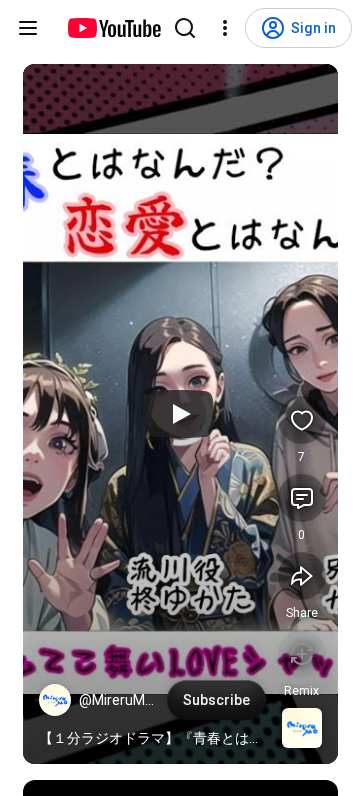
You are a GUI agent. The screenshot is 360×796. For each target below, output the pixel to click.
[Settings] (225, 28)
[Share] (302, 576)
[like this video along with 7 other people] (302, 420)
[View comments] (302, 498)
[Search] (185, 28)
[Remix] (302, 654)
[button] (55, 700)
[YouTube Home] (113, 28)
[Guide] (28, 28)
